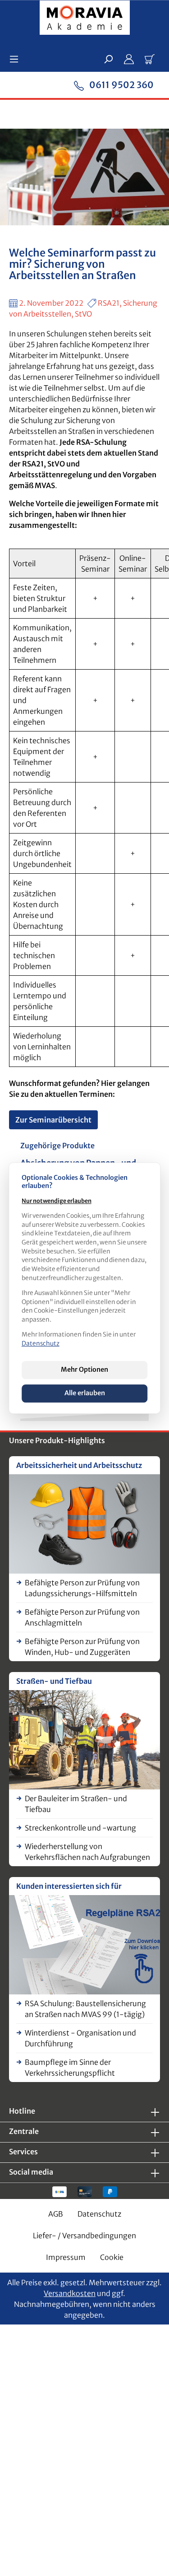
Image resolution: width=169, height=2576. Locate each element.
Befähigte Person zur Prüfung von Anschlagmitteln (82, 1617)
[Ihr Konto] (129, 59)
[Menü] (17, 59)
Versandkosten (70, 2293)
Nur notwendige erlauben (57, 1201)
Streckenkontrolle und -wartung (80, 1828)
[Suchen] (108, 59)
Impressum (66, 2257)
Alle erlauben (85, 1393)
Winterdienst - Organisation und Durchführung (80, 2038)
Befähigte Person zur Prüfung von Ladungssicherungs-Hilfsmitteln (82, 1588)
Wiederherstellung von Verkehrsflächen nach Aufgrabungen (87, 1852)
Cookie (112, 2257)
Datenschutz (99, 2214)
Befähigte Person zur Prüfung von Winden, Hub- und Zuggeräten (82, 1647)
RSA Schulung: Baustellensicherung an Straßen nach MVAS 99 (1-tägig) (85, 2009)
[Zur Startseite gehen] (84, 19)
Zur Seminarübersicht (53, 1120)
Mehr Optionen (84, 1370)
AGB (56, 2214)
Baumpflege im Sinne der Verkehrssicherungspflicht (70, 2068)
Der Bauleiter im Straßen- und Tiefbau (76, 1804)
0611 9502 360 (121, 85)
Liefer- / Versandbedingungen (84, 2236)
